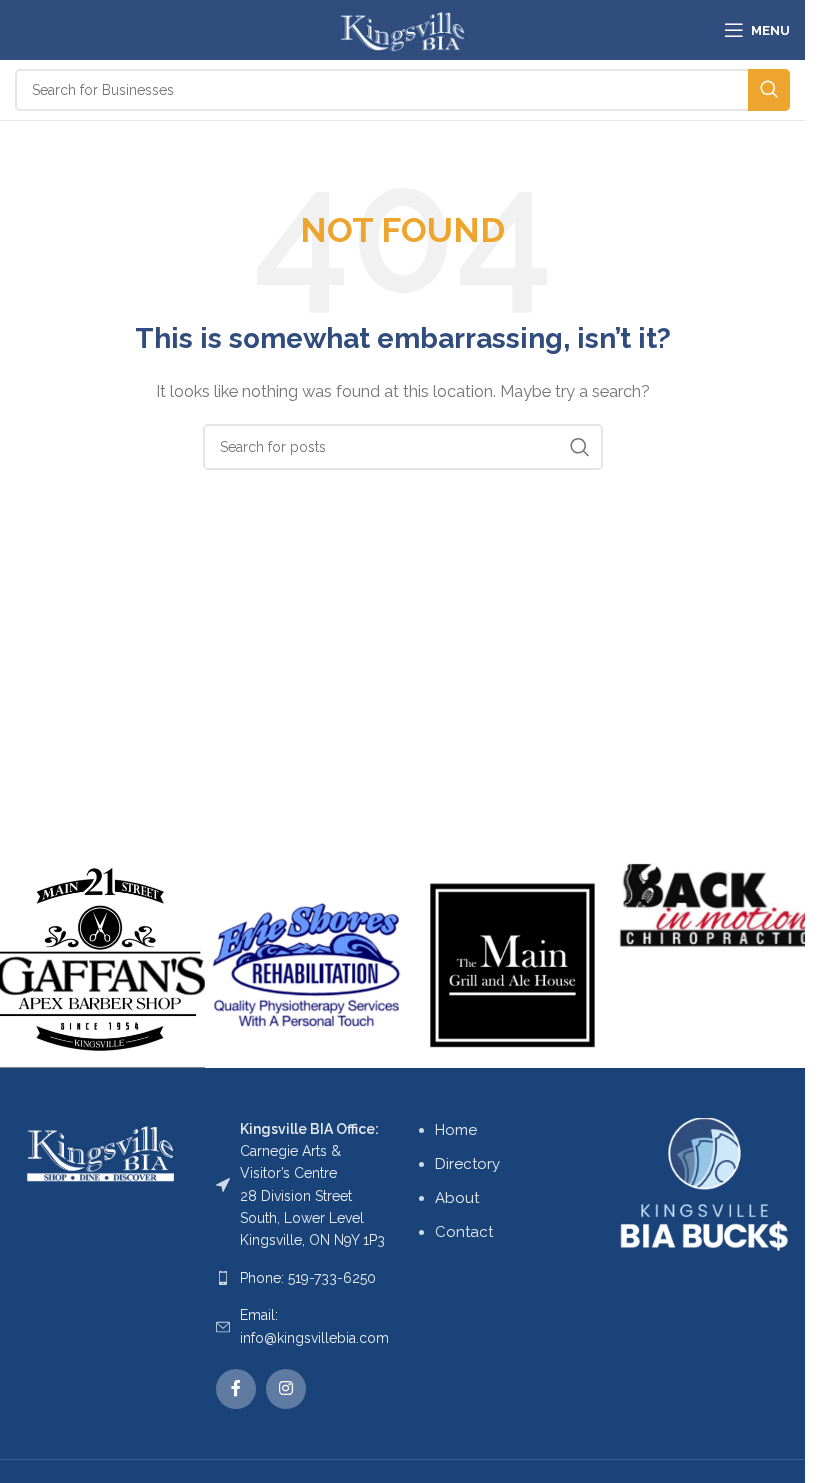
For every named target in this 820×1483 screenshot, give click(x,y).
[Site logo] (402, 29)
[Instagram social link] (286, 1389)
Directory (467, 1164)
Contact (464, 1232)
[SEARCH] (769, 90)
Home (456, 1130)
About (457, 1198)
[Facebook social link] (236, 1389)
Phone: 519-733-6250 (308, 1278)
